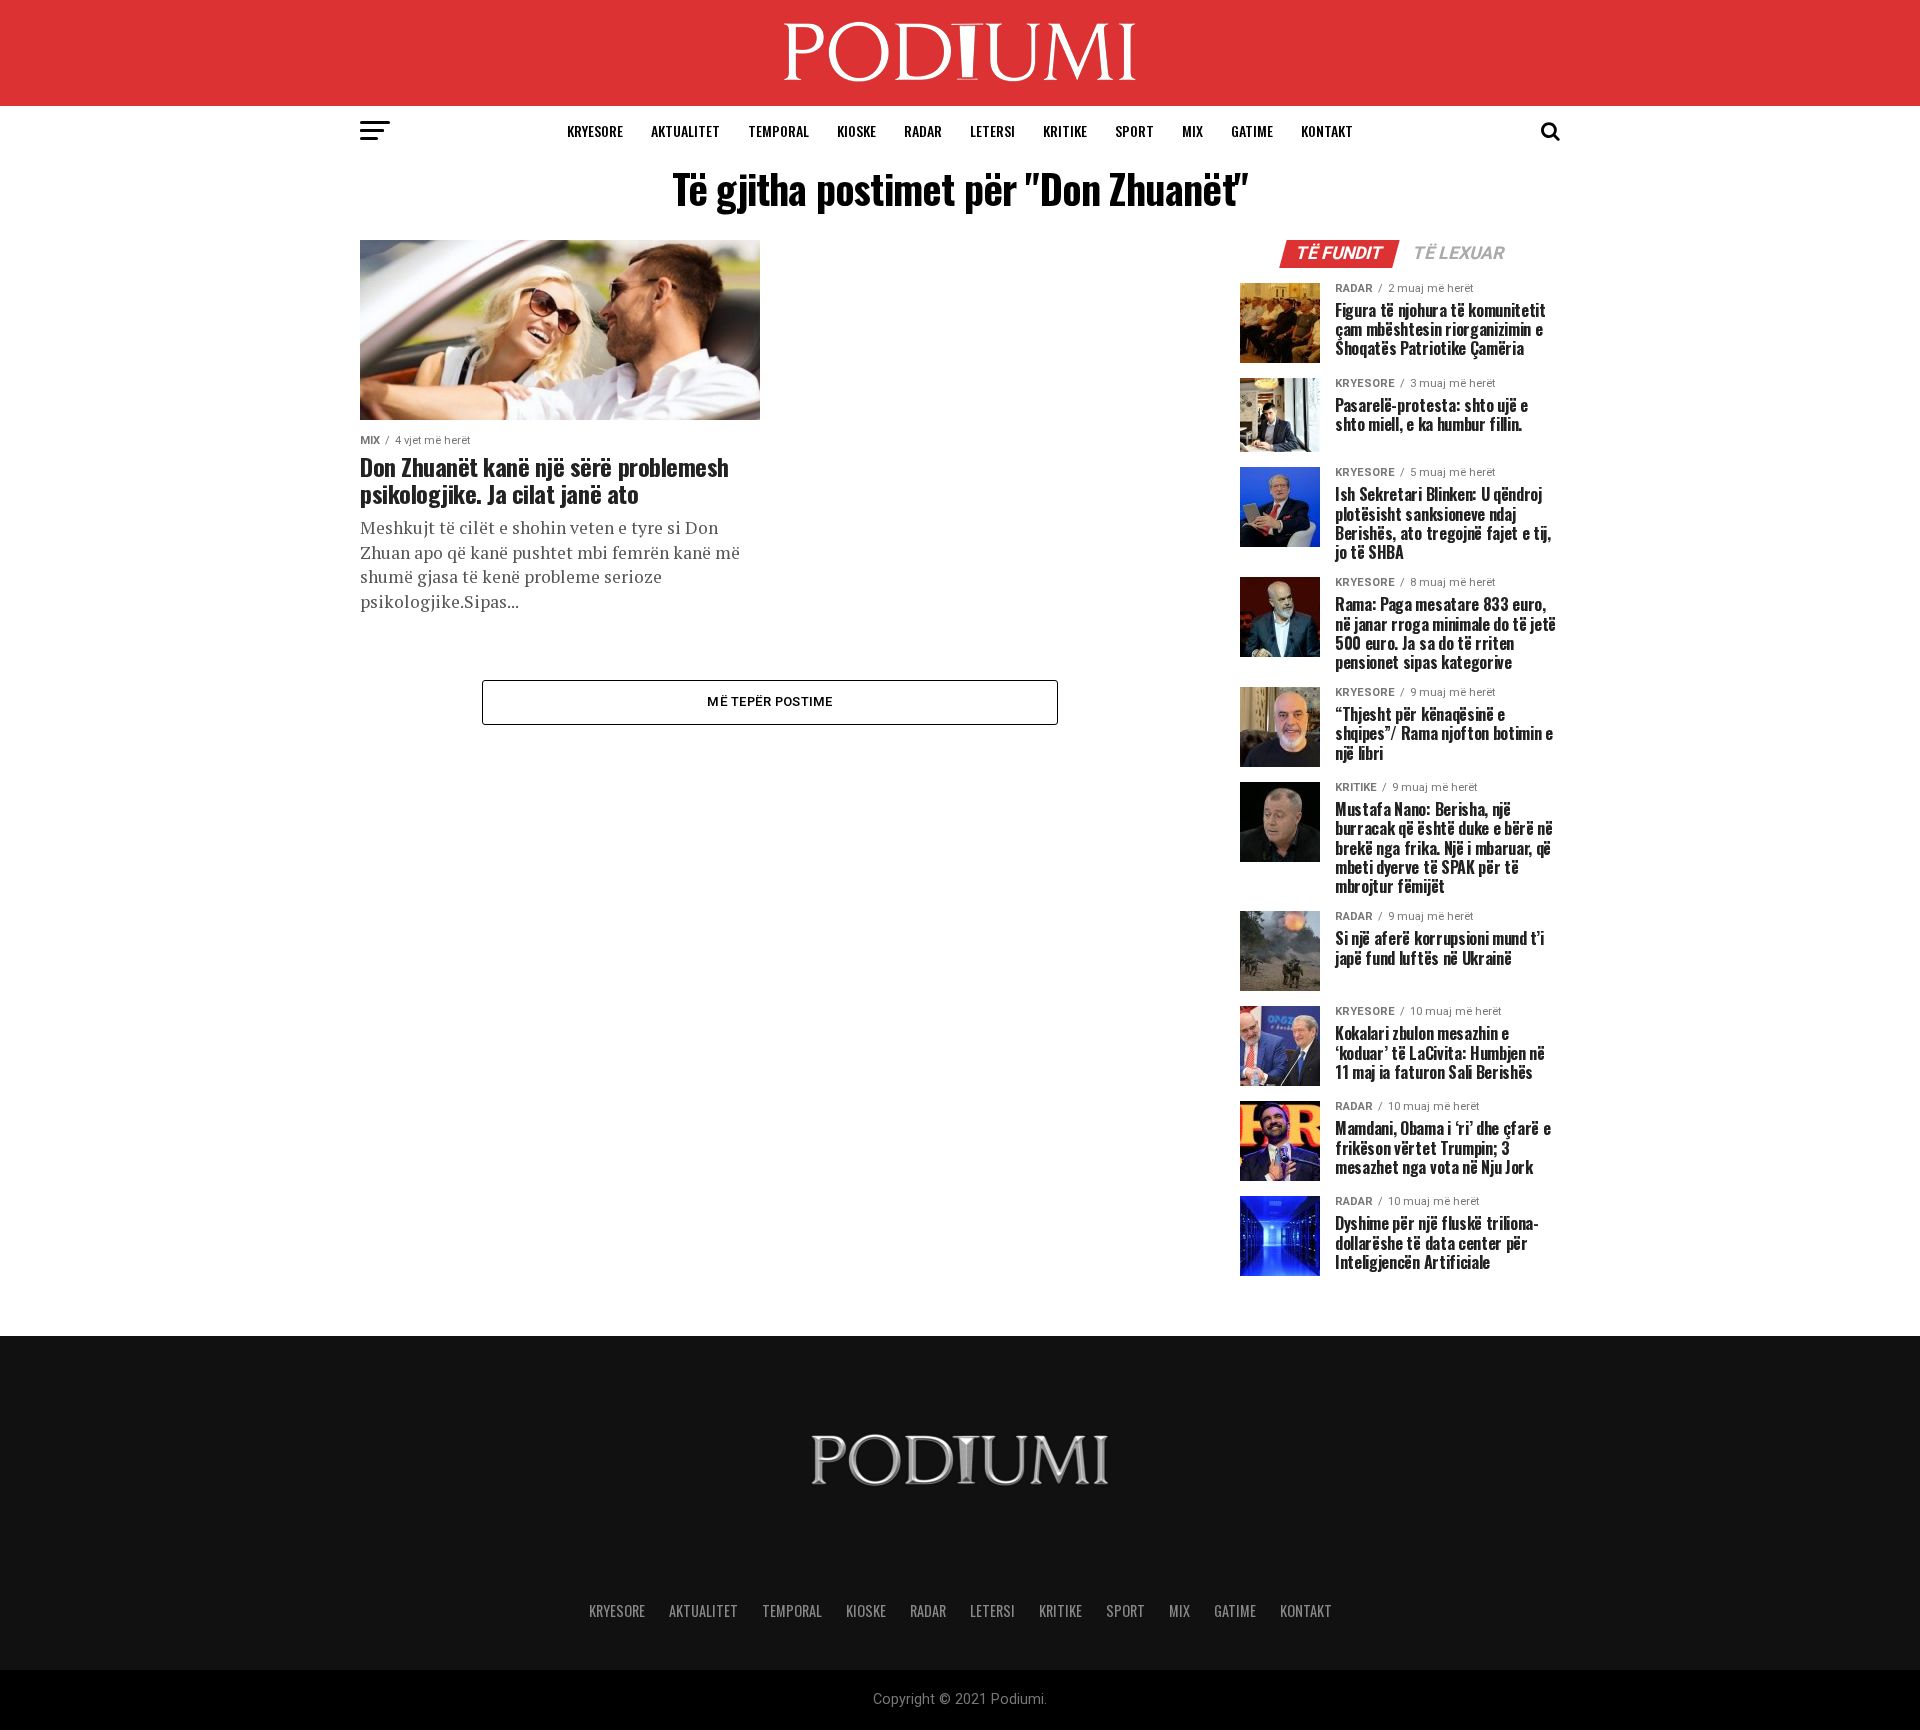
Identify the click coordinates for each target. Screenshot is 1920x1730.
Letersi (992, 130)
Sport (1134, 130)
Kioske (856, 130)
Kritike (1065, 130)
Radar (923, 130)
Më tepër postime (769, 701)
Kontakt (1327, 130)
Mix (1192, 130)
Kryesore (595, 130)
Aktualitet (685, 130)
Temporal (778, 130)
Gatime (1252, 130)
